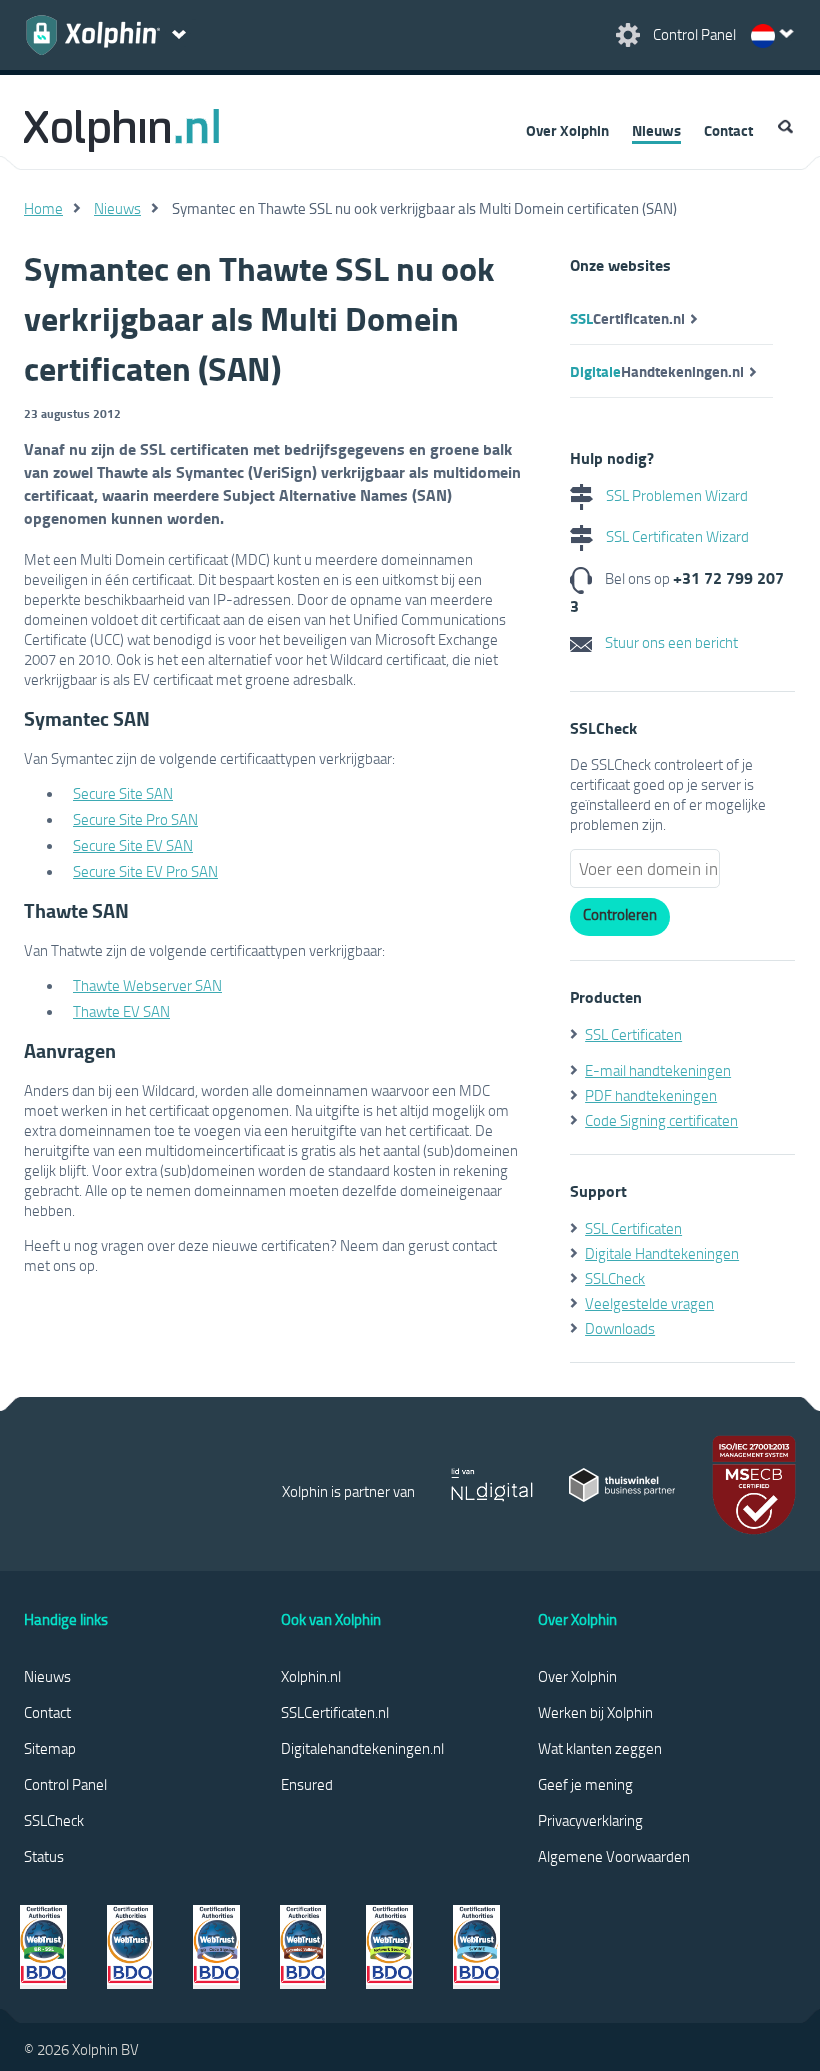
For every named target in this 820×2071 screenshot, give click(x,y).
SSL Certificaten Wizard (676, 536)
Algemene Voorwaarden (614, 1856)
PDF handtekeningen (651, 1095)
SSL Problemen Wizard (675, 495)
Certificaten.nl (627, 318)
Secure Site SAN (123, 793)
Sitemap (50, 1748)
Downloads (620, 1328)
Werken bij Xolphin (595, 1712)
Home (43, 208)
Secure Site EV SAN (133, 845)
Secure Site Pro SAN (135, 819)
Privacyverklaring (590, 1820)
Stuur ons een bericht (670, 642)
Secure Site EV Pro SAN (145, 871)
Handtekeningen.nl (657, 371)
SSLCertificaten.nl (335, 1712)
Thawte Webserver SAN (147, 985)
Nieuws (656, 130)
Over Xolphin (567, 130)
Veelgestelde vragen (649, 1303)
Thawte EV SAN (121, 1011)
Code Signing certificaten (661, 1120)
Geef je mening (585, 1784)
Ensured (307, 1784)
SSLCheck (615, 1278)
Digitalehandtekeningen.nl (362, 1748)
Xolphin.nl (311, 1676)
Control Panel (65, 1784)
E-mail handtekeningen (658, 1070)
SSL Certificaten (633, 1034)
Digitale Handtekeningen (662, 1253)
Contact (728, 130)
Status (44, 1856)
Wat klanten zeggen (600, 1748)
